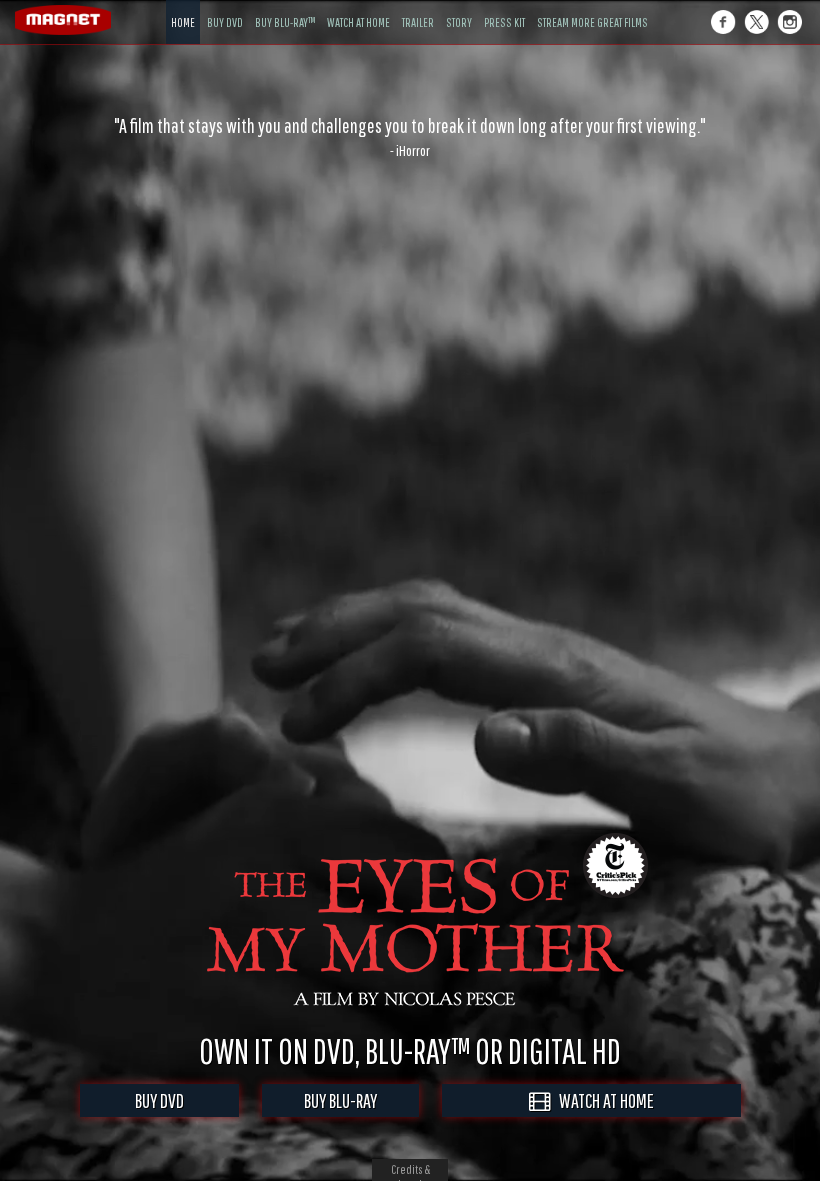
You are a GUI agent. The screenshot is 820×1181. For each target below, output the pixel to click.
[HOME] (183, 7)
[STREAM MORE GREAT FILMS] (592, 7)
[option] (410, 137)
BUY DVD (159, 1100)
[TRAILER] (418, 7)
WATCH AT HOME (602, 1100)
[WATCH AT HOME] (358, 7)
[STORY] (459, 7)
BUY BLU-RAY (340, 1100)
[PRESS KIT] (504, 7)
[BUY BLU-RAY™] (285, 7)
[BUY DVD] (225, 7)
